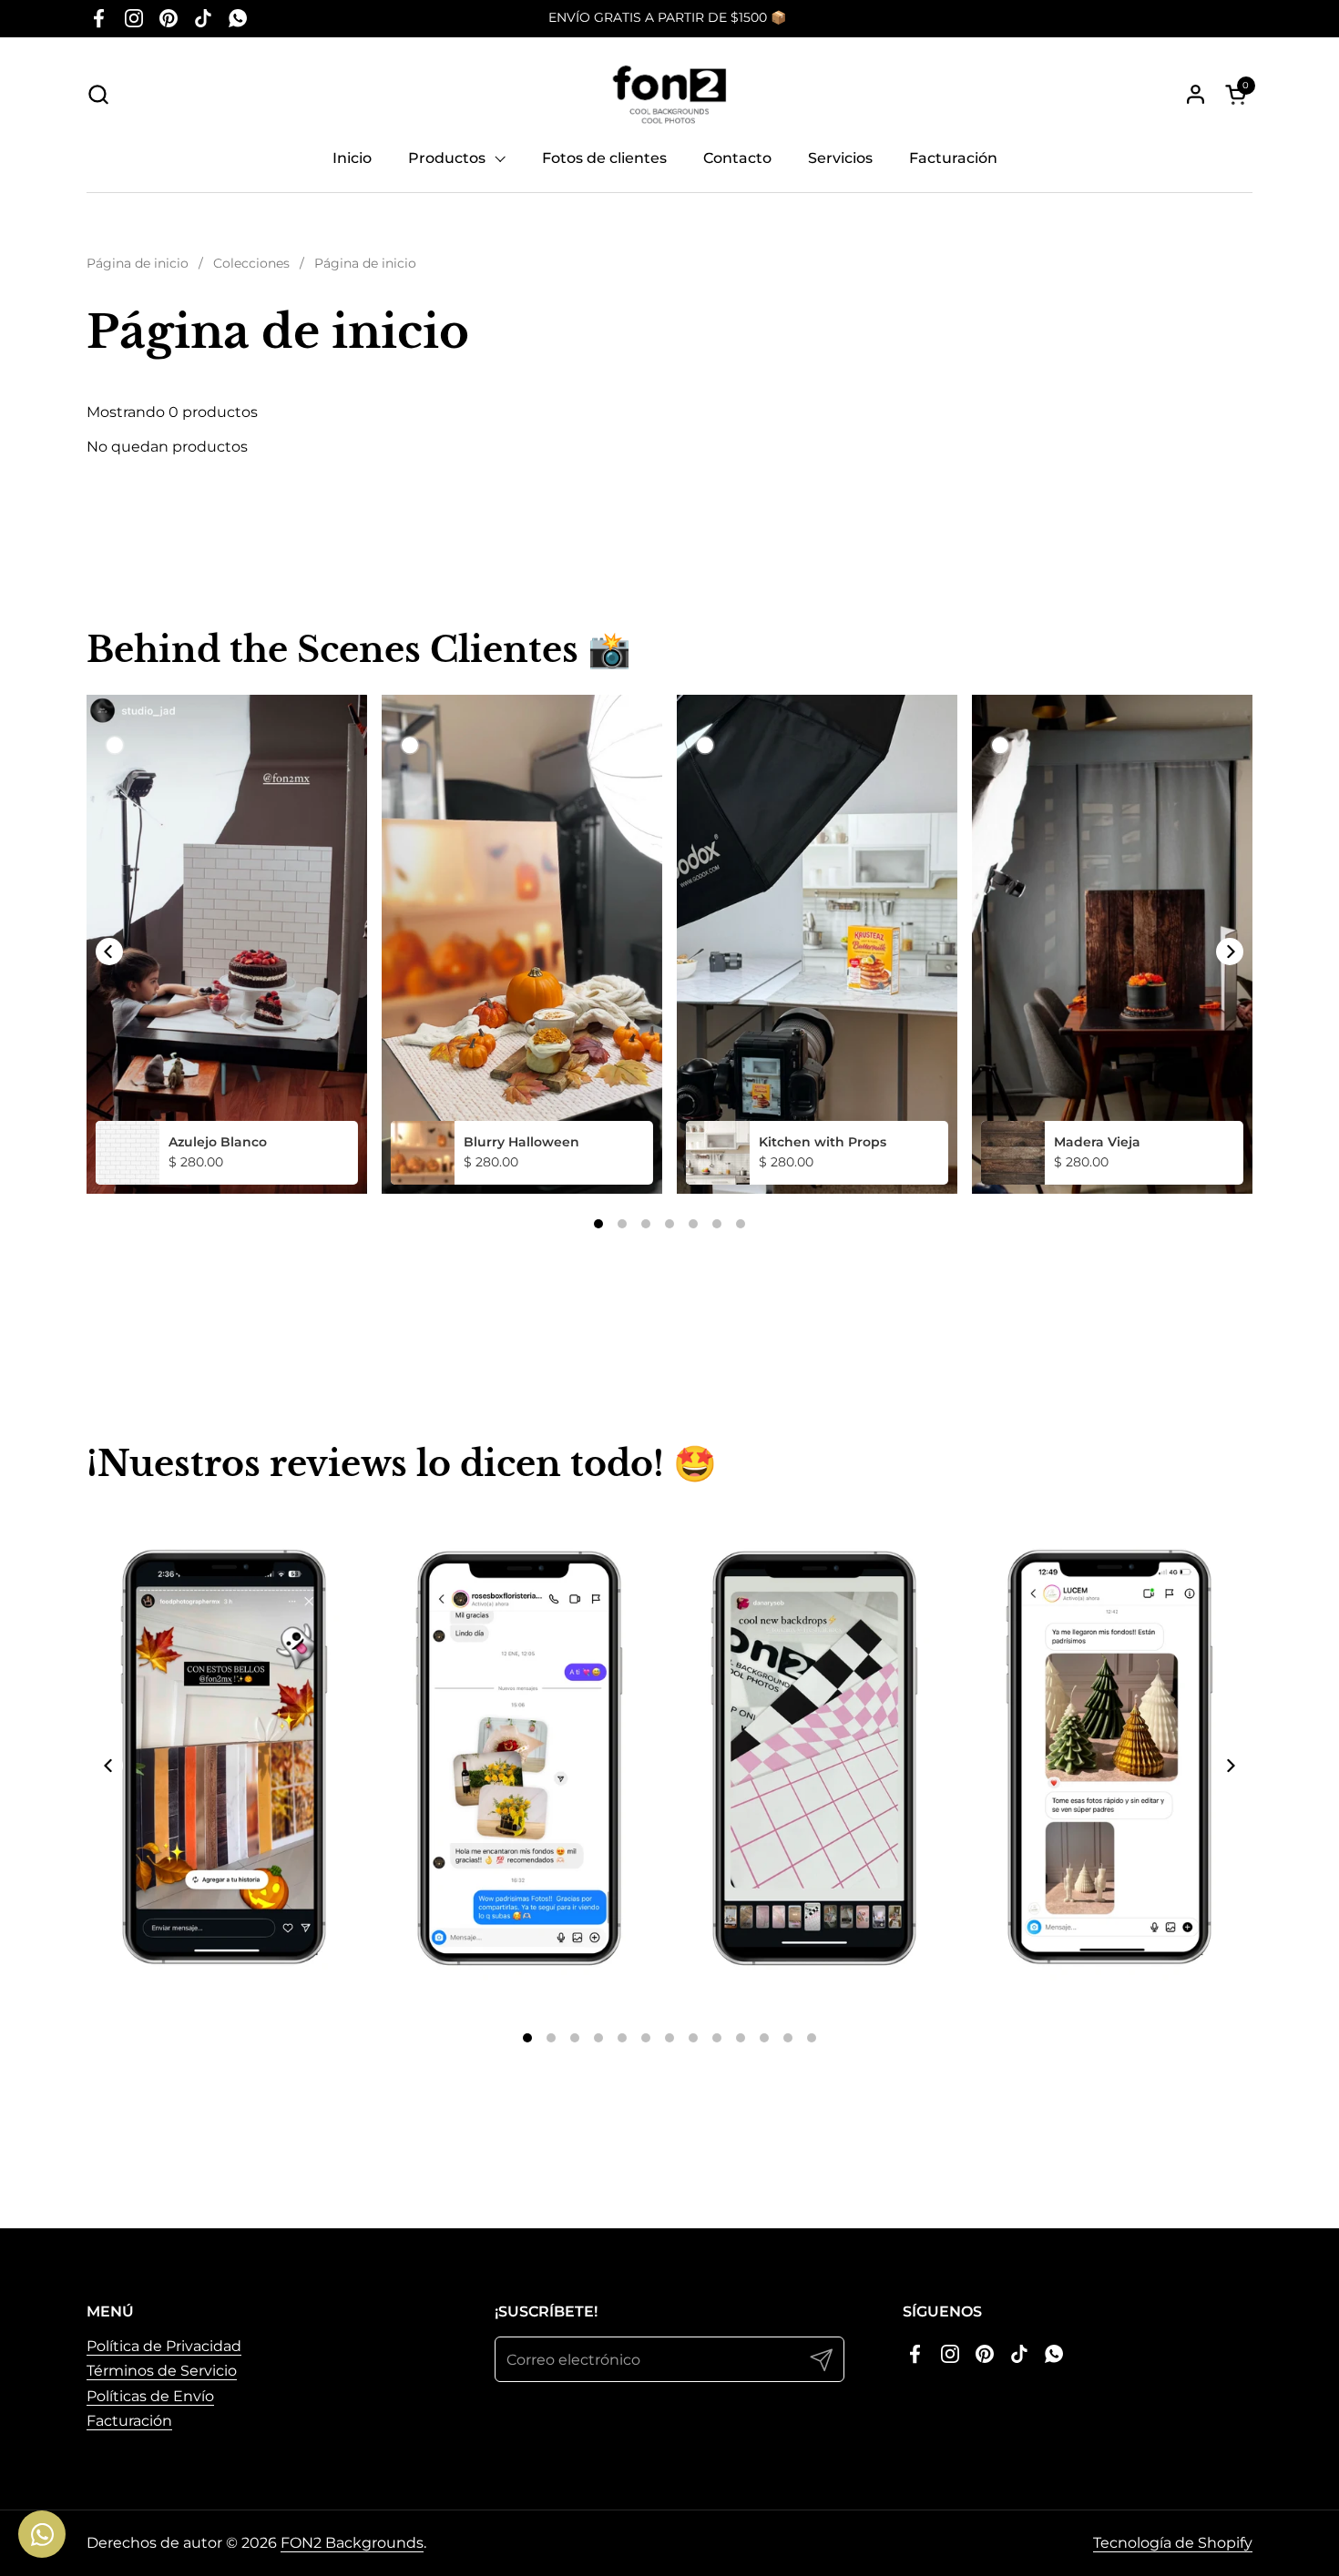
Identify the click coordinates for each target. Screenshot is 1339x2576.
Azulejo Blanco (218, 1142)
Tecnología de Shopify (1173, 2543)
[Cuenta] (1196, 94)
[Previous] (109, 952)
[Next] (1230, 952)
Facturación (129, 2421)
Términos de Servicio (162, 2371)
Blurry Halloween (521, 1142)
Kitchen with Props (823, 1142)
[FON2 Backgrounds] (670, 94)
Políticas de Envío (150, 2396)
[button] (98, 94)
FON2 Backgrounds (352, 2543)
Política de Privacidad (164, 2346)
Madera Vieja (1097, 1142)
